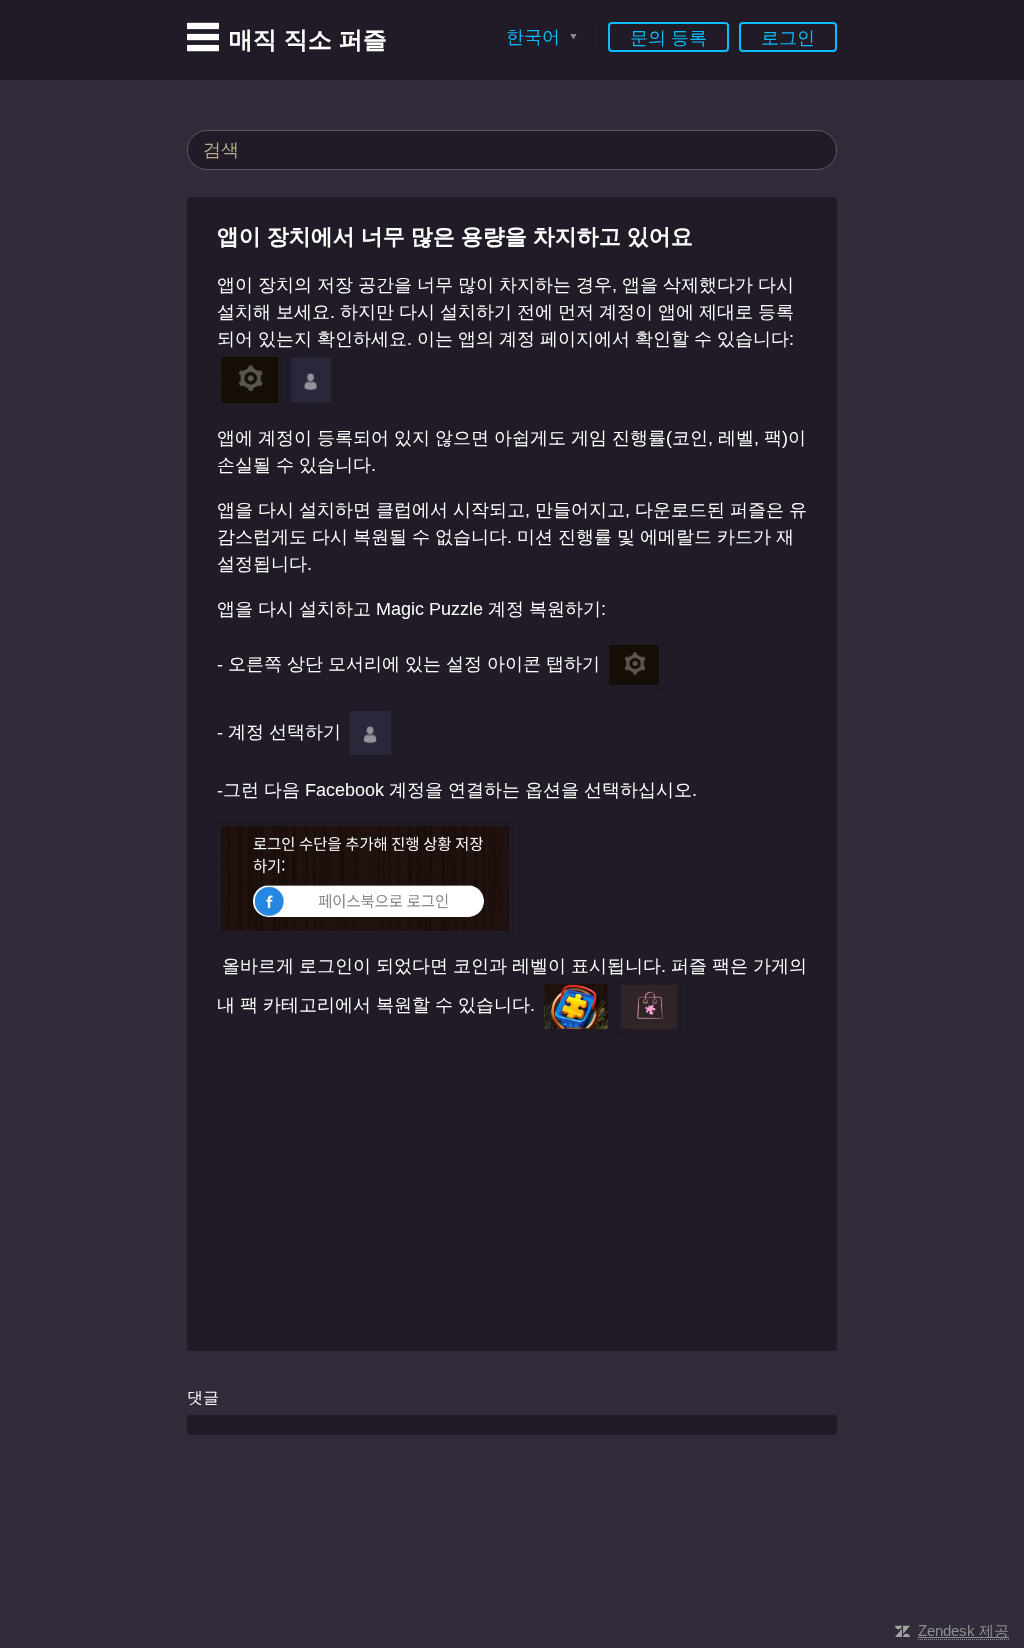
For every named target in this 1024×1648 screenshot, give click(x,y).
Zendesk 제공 (963, 1630)
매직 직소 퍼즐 (308, 39)
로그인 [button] (788, 38)
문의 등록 (668, 38)
